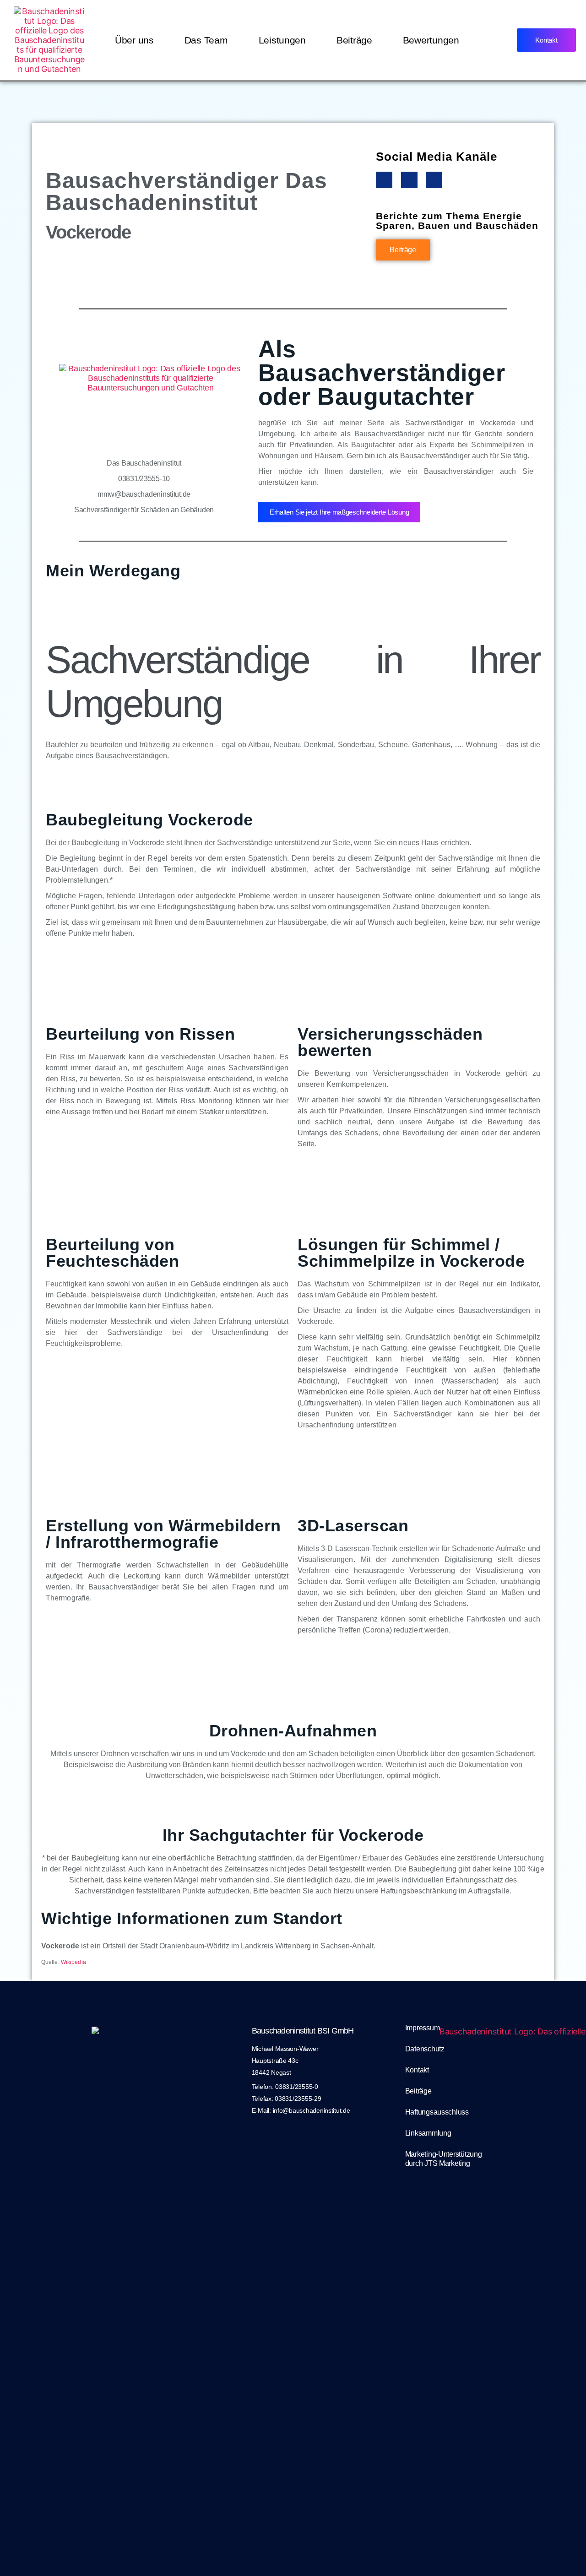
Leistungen (282, 40)
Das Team (206, 40)
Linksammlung (428, 2133)
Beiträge (354, 40)
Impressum (423, 2028)
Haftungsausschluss (437, 2112)
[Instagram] (409, 180)
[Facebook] (384, 180)
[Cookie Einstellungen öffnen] (20, 2556)
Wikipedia (73, 1962)
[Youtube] (434, 180)
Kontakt (417, 2070)
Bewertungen (431, 40)
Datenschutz (425, 2049)
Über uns (134, 40)
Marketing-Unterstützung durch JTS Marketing (444, 2159)
